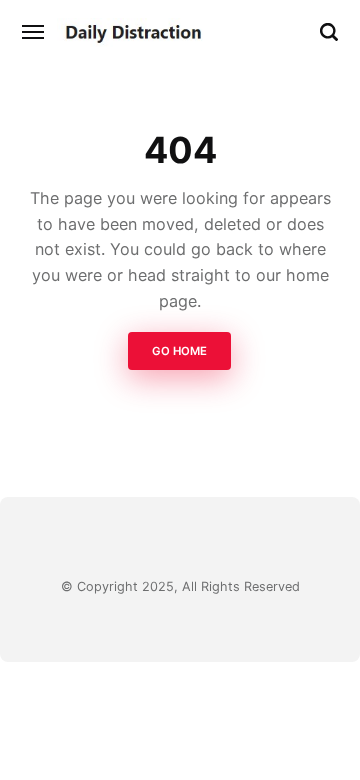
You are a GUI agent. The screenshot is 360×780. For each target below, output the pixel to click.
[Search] (329, 32)
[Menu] (34, 32)
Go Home (180, 352)
